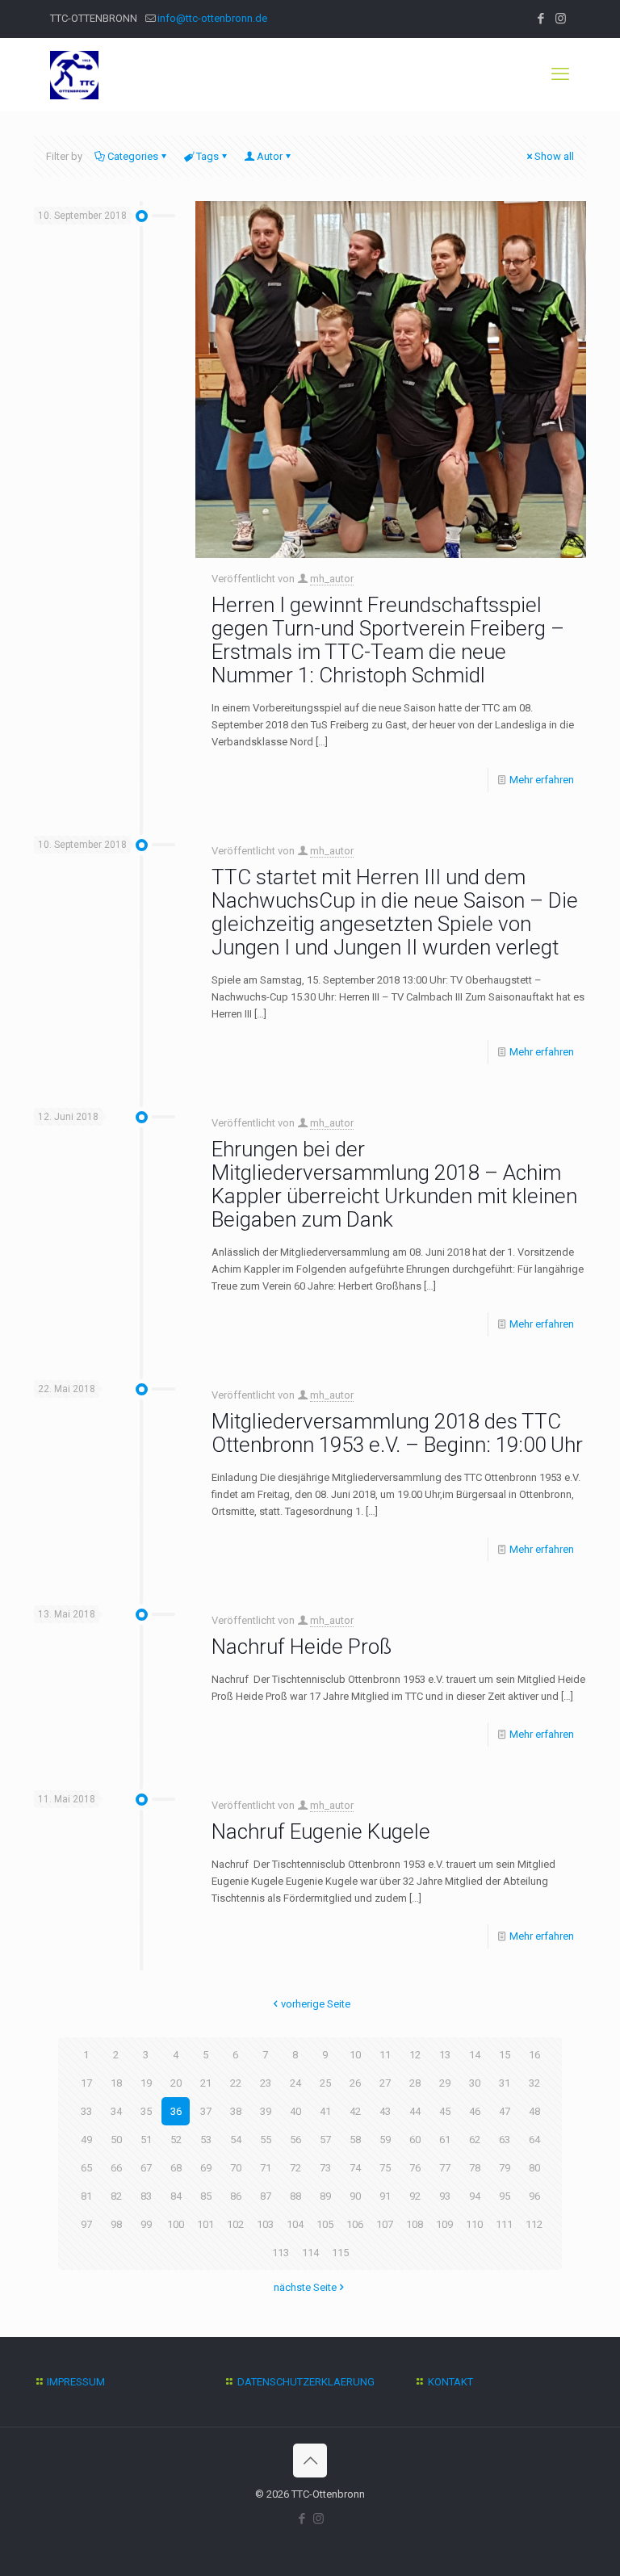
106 (355, 2224)
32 (534, 2083)
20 (176, 2083)
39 (266, 2111)
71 (266, 2168)
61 (445, 2140)
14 (475, 2055)
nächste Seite (305, 2287)
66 (116, 2168)
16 (534, 2055)
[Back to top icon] (310, 2461)
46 (475, 2111)
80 (534, 2168)
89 (325, 2196)
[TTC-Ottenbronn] (74, 74)
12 (415, 2055)
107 (385, 2224)
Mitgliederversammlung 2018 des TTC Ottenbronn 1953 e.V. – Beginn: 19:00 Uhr (397, 1433)
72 (295, 2168)
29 (445, 2083)
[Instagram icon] (561, 19)
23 (266, 2083)
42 (355, 2111)
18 (116, 2083)
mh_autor (332, 579)
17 (86, 2083)
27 (385, 2083)
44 (415, 2111)
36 (176, 2111)
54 (236, 2140)
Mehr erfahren (542, 780)
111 (504, 2224)
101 (205, 2224)
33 (86, 2111)
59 (385, 2140)
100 (176, 2224)
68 (176, 2168)
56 (295, 2140)
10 (355, 2055)
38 (236, 2111)
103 (265, 2224)
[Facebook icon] (540, 19)
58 (355, 2140)
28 (415, 2083)
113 (281, 2253)
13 (445, 2055)
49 (86, 2140)
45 (445, 2111)
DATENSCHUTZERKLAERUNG (306, 2382)
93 (445, 2196)
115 (340, 2253)
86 (236, 2196)
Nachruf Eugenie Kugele (321, 1831)
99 (146, 2224)
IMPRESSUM (76, 2382)
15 (505, 2055)
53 (206, 2140)
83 (146, 2196)
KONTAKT (450, 2382)
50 (116, 2140)
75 (385, 2168)
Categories (133, 156)
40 (295, 2111)
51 (146, 2140)
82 (116, 2196)
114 (310, 2253)
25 (325, 2083)
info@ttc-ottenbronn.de (212, 18)
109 (444, 2224)
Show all (554, 156)
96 (534, 2196)
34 (116, 2111)
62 (475, 2140)
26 (355, 2083)
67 (146, 2168)
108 (415, 2224)
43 (385, 2111)
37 (206, 2111)
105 (325, 2224)
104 (295, 2224)
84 (176, 2196)
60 (415, 2140)
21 (206, 2083)
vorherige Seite (316, 2004)
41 (325, 2111)
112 (534, 2224)
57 (325, 2140)
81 (86, 2196)
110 (474, 2224)
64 (534, 2140)
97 (86, 2224)
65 (86, 2168)
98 (116, 2224)
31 (505, 2083)
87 (266, 2196)
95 (505, 2196)
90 (355, 2196)
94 (475, 2196)
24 (295, 2083)
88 (295, 2196)
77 (445, 2168)
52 (176, 2140)
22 (236, 2083)
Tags (207, 156)
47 (505, 2111)
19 (146, 2083)
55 (266, 2140)
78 (475, 2168)
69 (206, 2168)
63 (505, 2140)
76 (415, 2168)
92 (415, 2196)
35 (146, 2111)
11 (385, 2055)
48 (534, 2111)
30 (475, 2083)
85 (206, 2196)
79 (505, 2168)
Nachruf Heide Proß (302, 1647)
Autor (270, 156)
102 (235, 2224)
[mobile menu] (560, 74)
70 (236, 2168)
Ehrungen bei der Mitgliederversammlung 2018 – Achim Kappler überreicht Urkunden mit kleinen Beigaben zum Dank (394, 1184)
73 (325, 2168)
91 (385, 2196)
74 (355, 2168)
